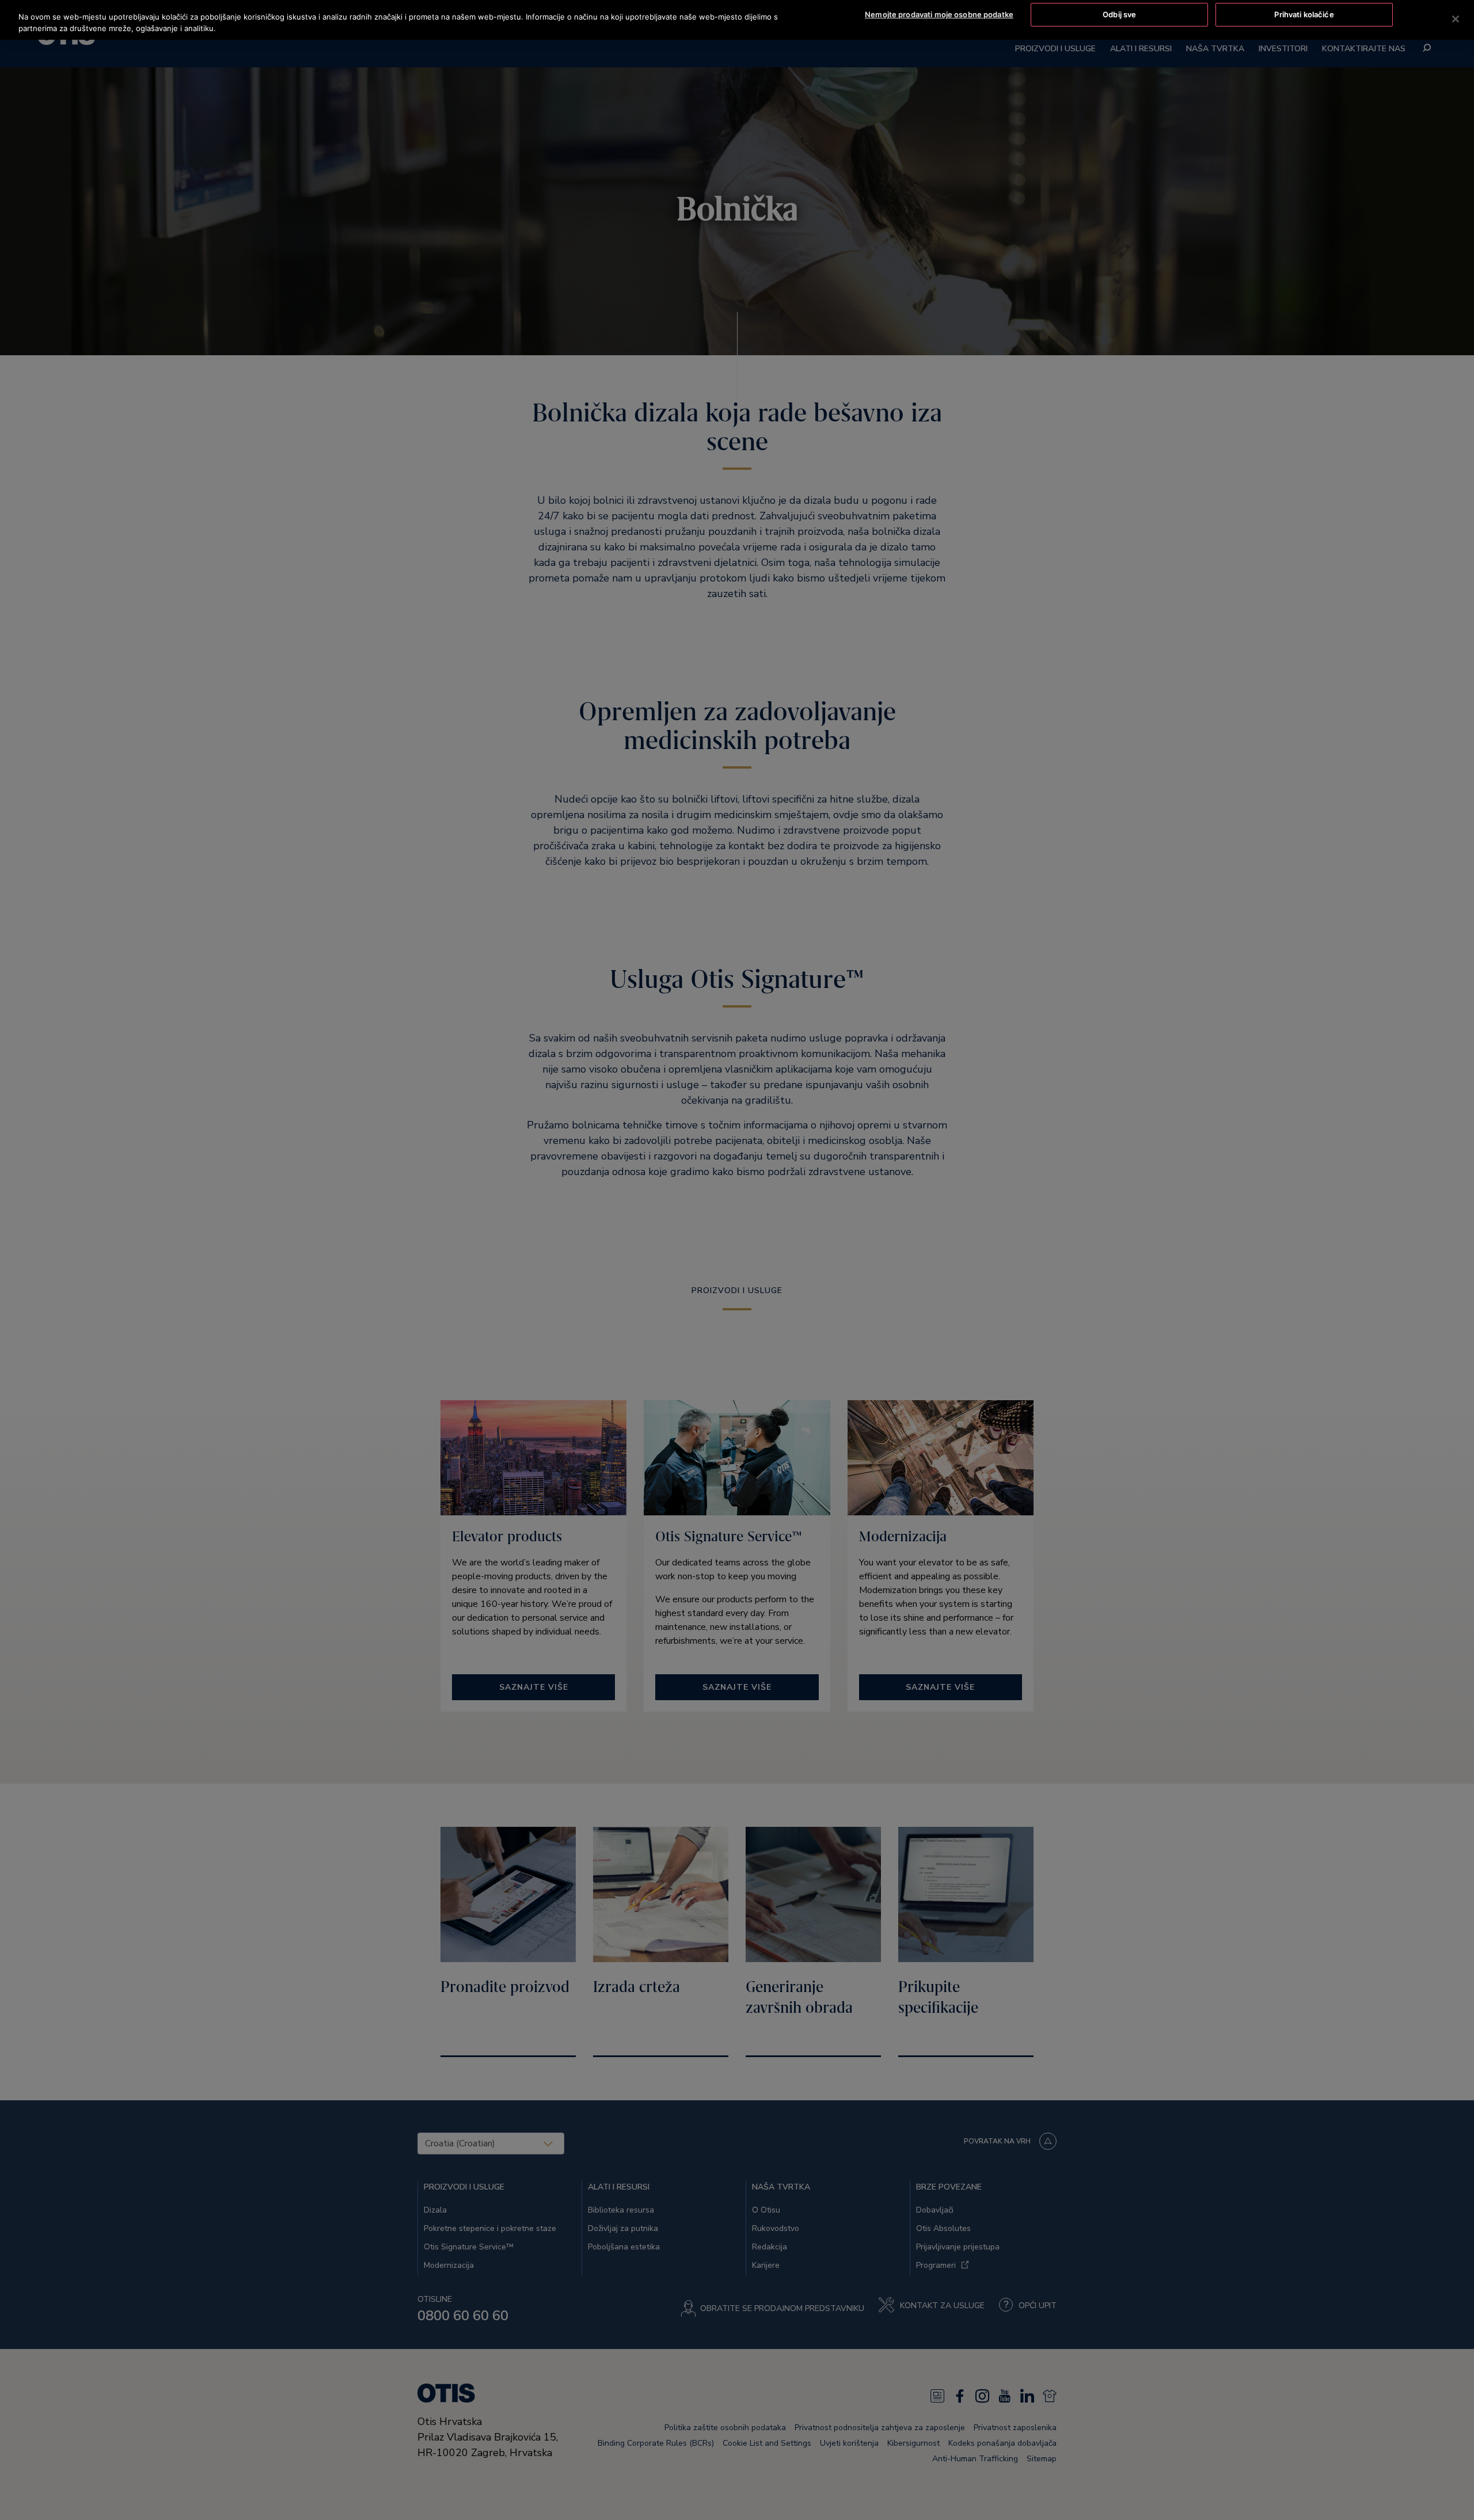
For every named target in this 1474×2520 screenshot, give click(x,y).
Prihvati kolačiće (1304, 14)
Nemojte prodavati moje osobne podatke (939, 14)
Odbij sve (1119, 14)
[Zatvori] (1456, 19)
